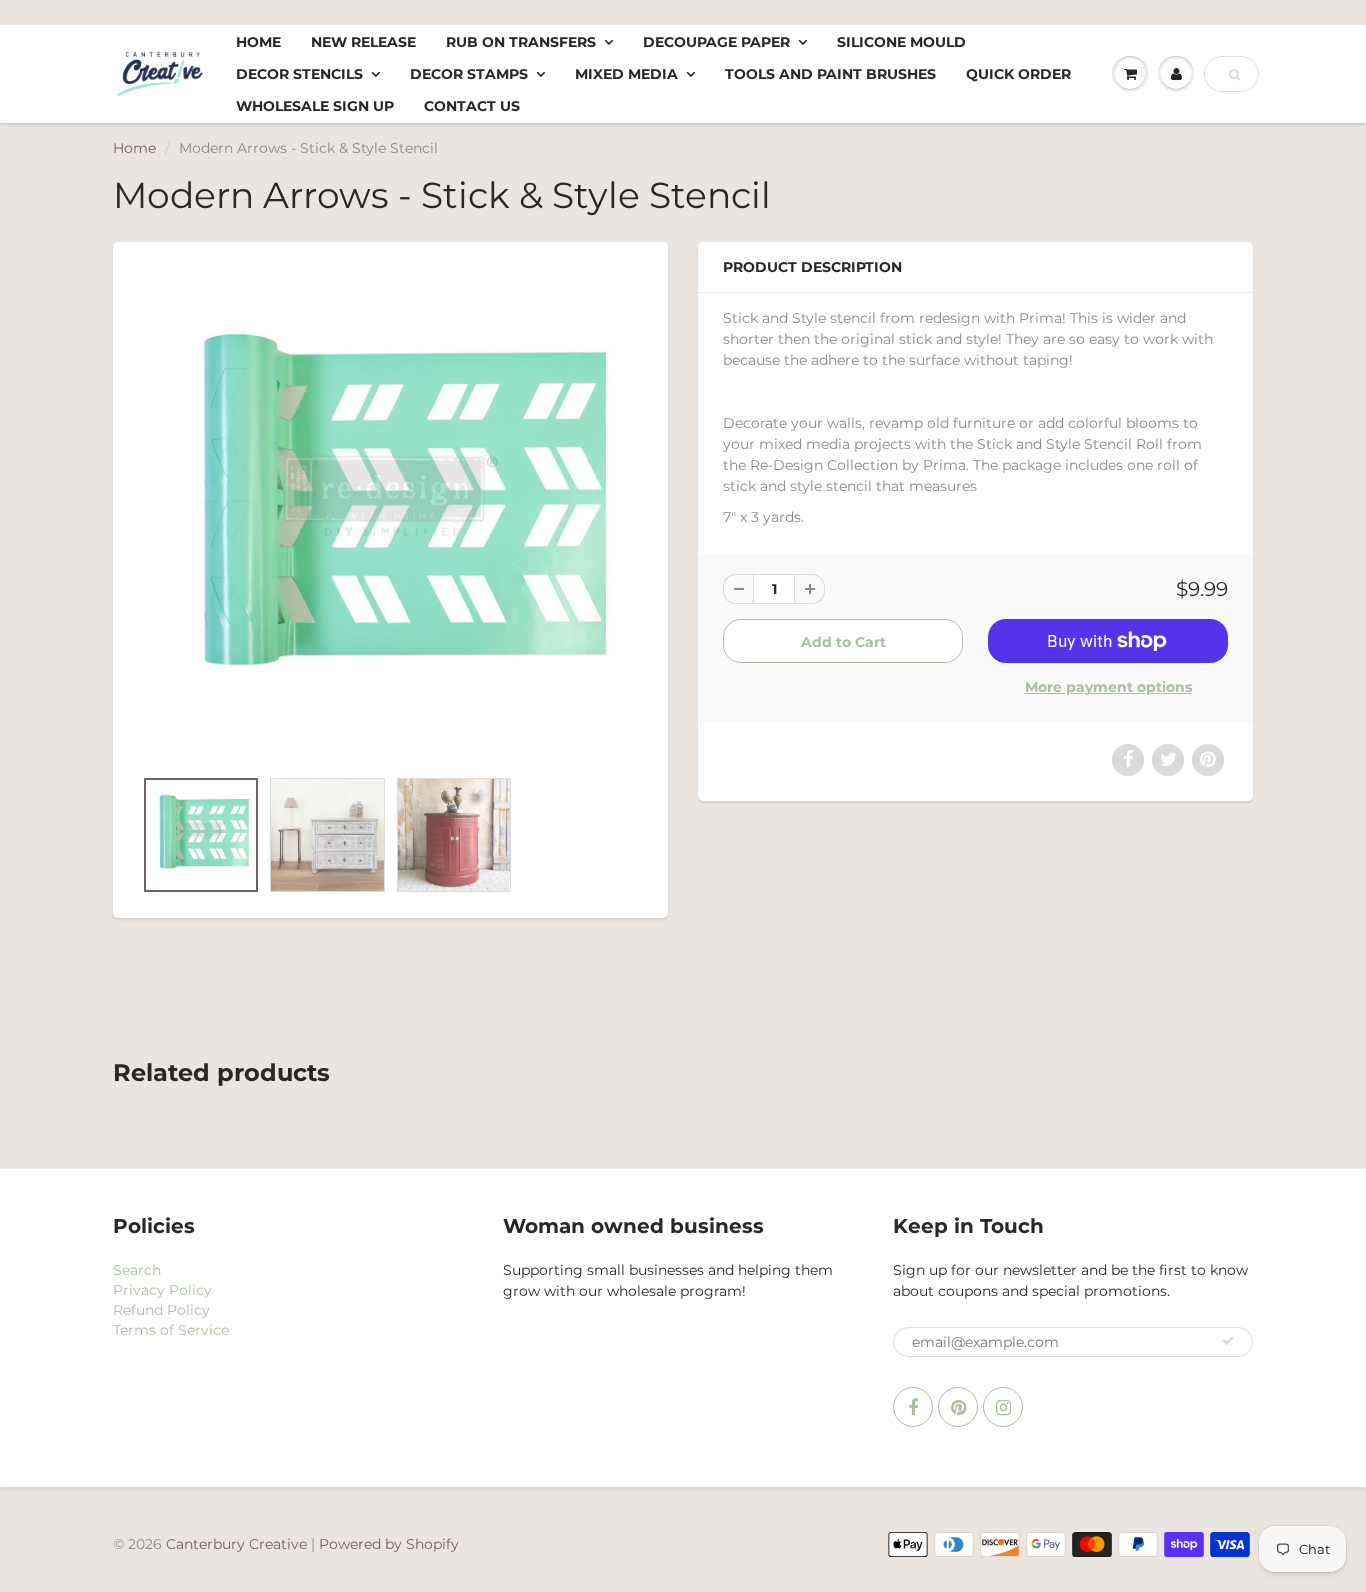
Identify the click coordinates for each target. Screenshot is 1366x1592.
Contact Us (472, 106)
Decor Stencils (299, 74)
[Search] (1234, 75)
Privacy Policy (162, 1290)
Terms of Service (171, 1330)
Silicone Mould (901, 42)
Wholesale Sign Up (315, 106)
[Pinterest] (958, 1407)
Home (258, 42)
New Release (363, 42)
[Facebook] (913, 1407)
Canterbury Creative (238, 1544)
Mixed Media (626, 74)
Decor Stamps (469, 74)
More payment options (1108, 687)
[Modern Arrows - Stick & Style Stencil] (390, 514)
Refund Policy (161, 1310)
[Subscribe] (1228, 1341)
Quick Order (1018, 74)
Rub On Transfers (521, 42)
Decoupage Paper (716, 42)
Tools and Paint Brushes (830, 74)
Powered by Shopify (389, 1544)
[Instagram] (1003, 1407)
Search (137, 1270)
